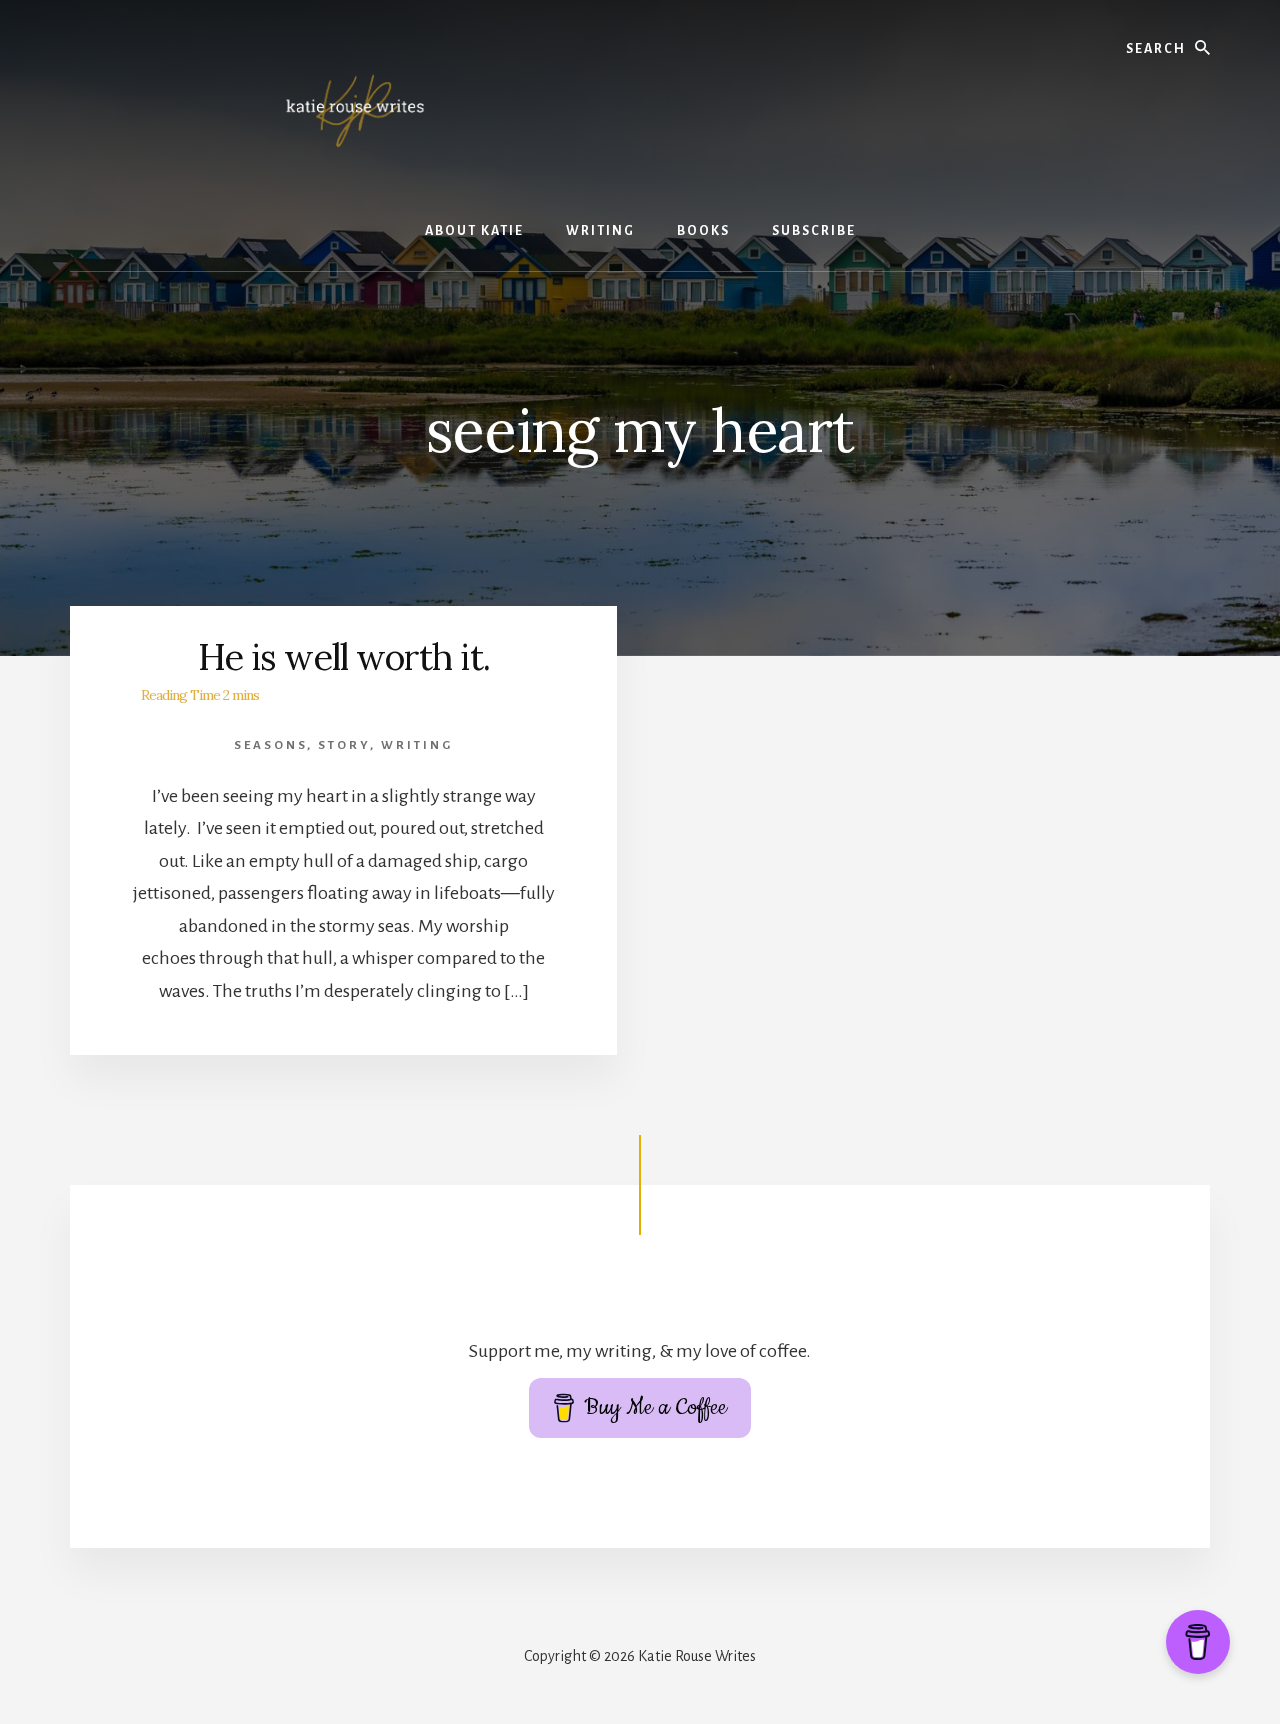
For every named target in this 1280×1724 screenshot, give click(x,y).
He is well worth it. (344, 657)
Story (344, 745)
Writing (417, 745)
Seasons (270, 745)
